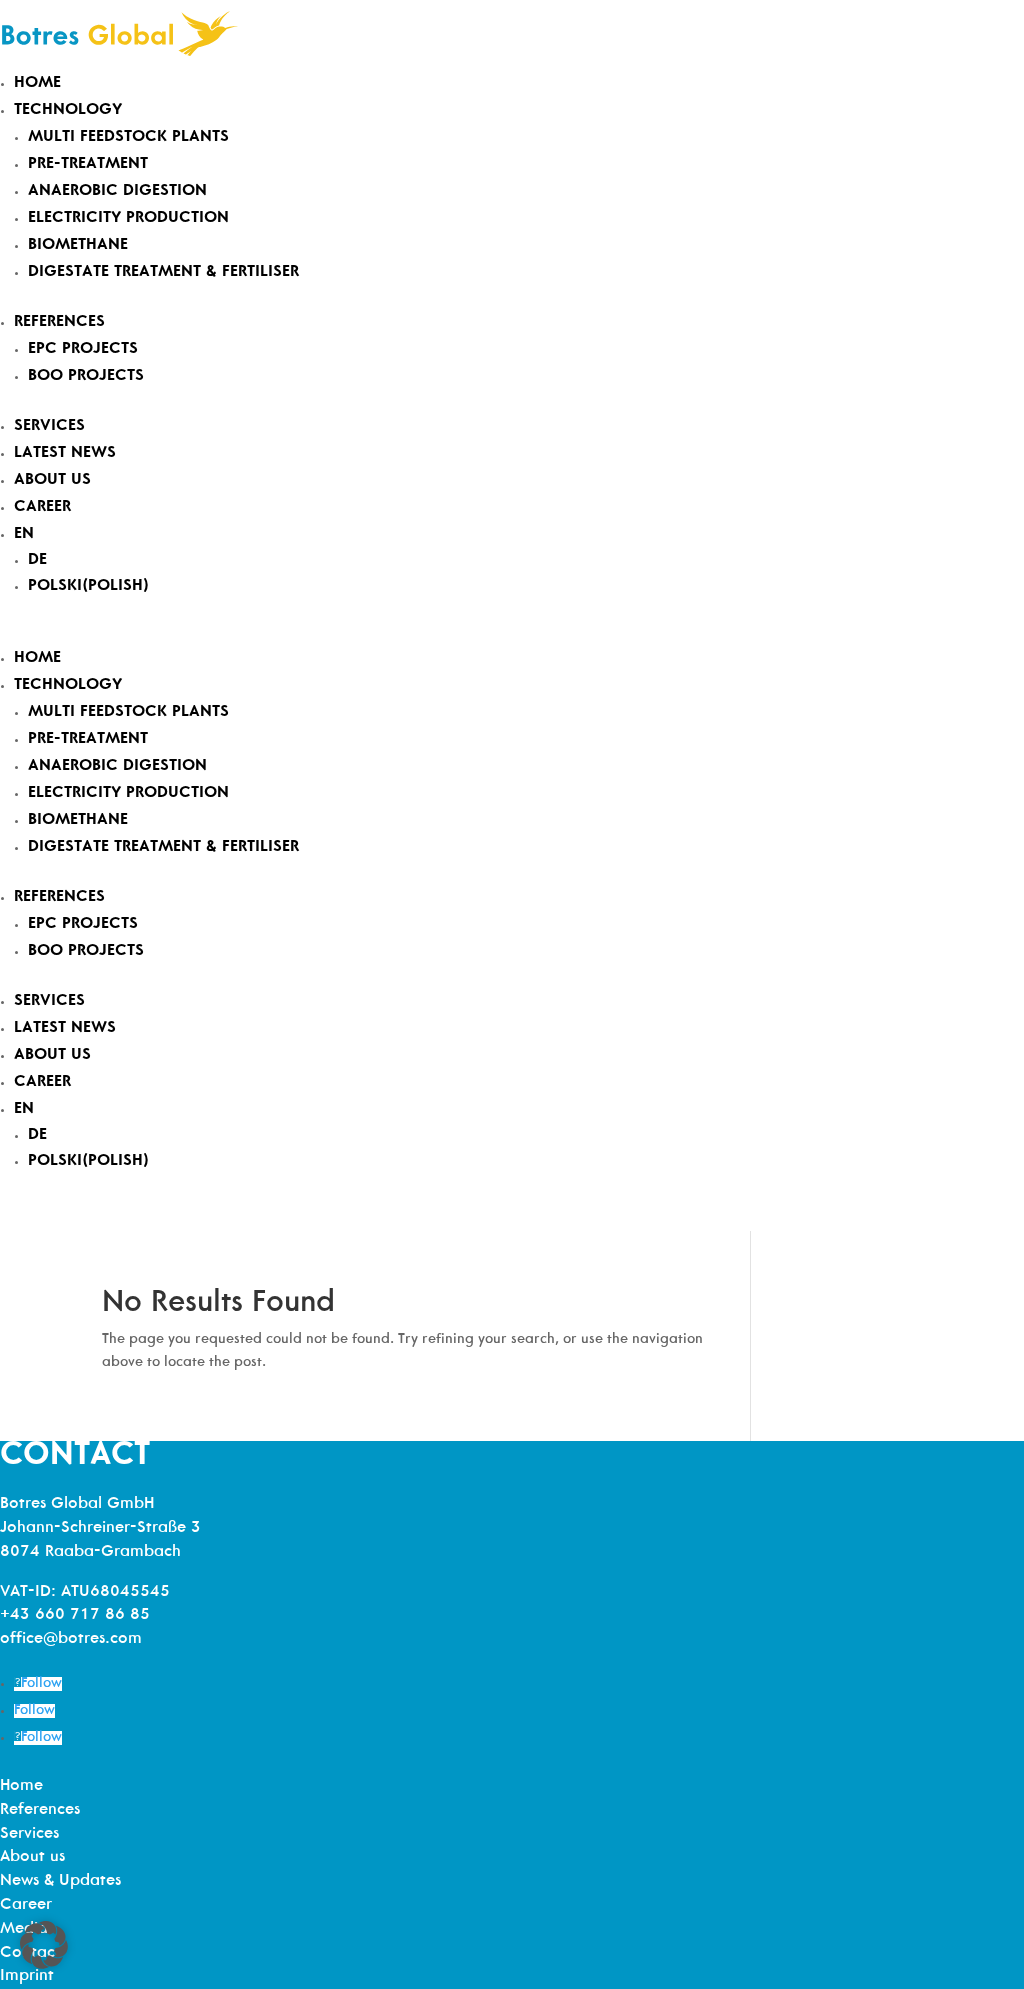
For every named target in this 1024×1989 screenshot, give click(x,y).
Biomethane (78, 245)
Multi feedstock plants (128, 137)
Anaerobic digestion (117, 191)
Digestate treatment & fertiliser (163, 272)
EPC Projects (83, 349)
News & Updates (60, 1881)
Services (49, 426)
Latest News (65, 453)
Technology (68, 110)
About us (52, 480)
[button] (44, 1945)
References (59, 322)
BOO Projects (86, 376)
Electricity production (128, 218)
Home (37, 83)
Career (42, 507)
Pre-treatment (88, 164)
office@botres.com (71, 1639)
